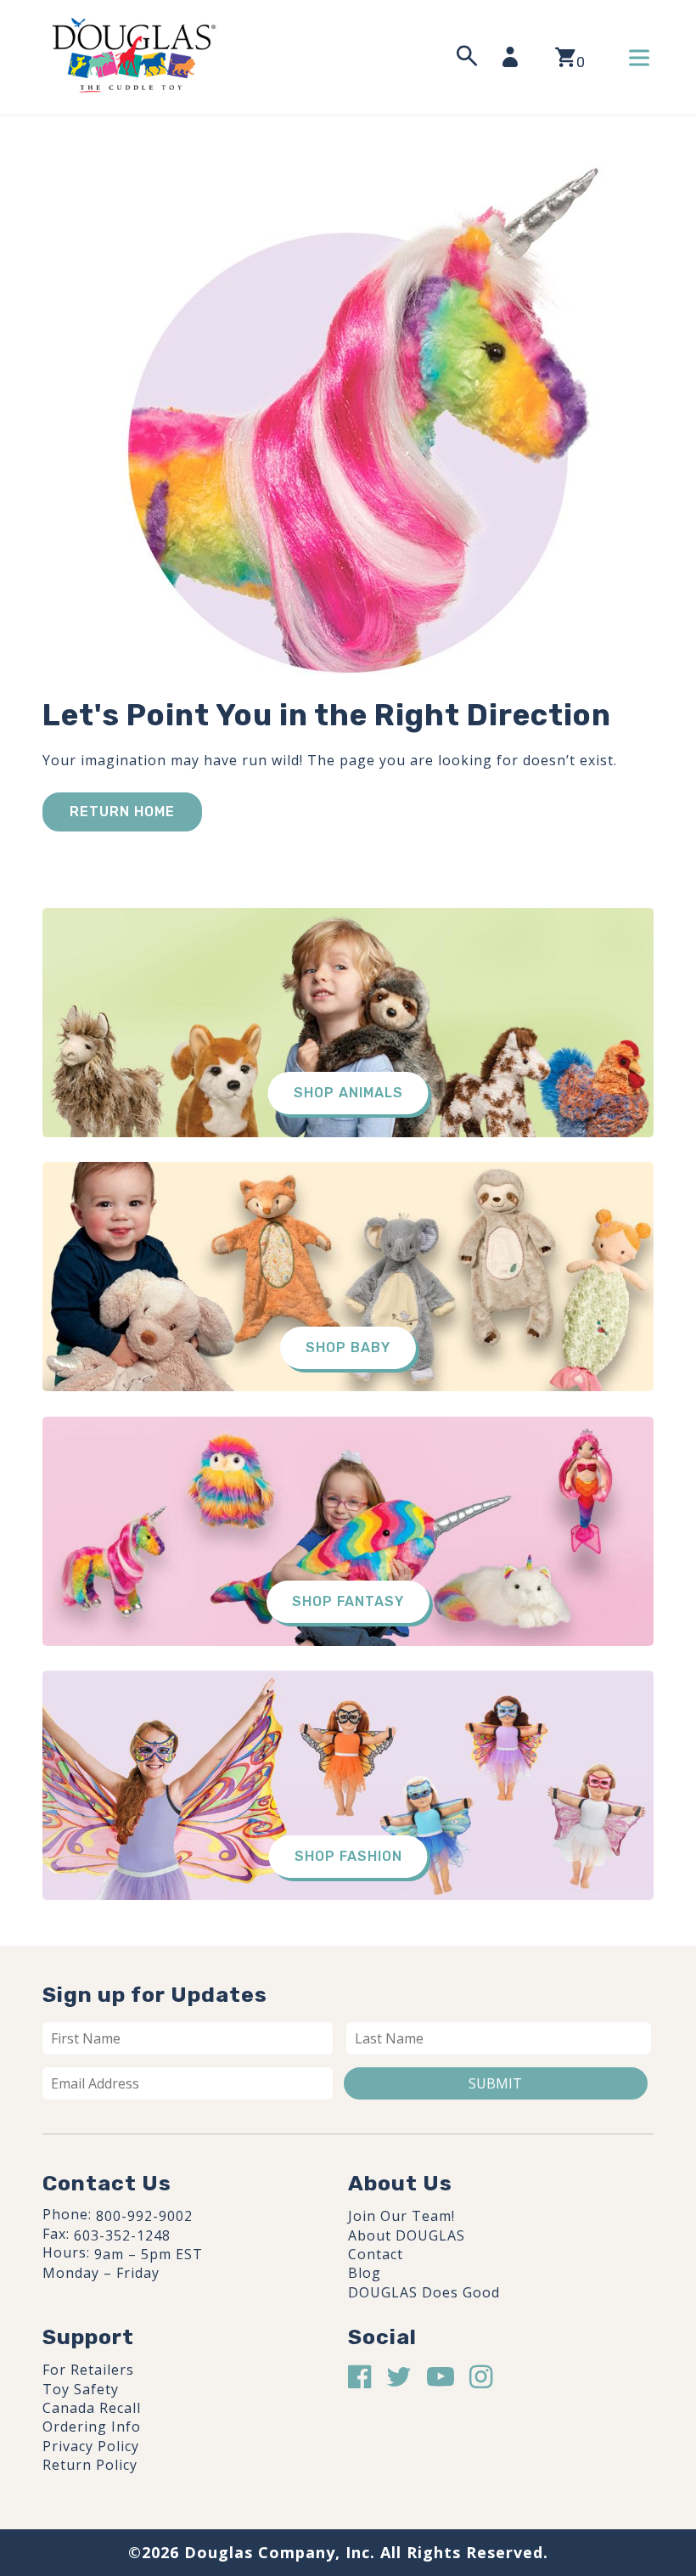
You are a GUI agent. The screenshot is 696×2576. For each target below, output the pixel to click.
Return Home (122, 812)
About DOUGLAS (407, 2235)
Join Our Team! (401, 2216)
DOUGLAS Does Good (424, 2292)
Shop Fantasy (348, 1601)
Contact (376, 2254)
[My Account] (515, 57)
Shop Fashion (348, 1856)
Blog (365, 2273)
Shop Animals (348, 1093)
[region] (221, 2448)
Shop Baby (348, 1347)
